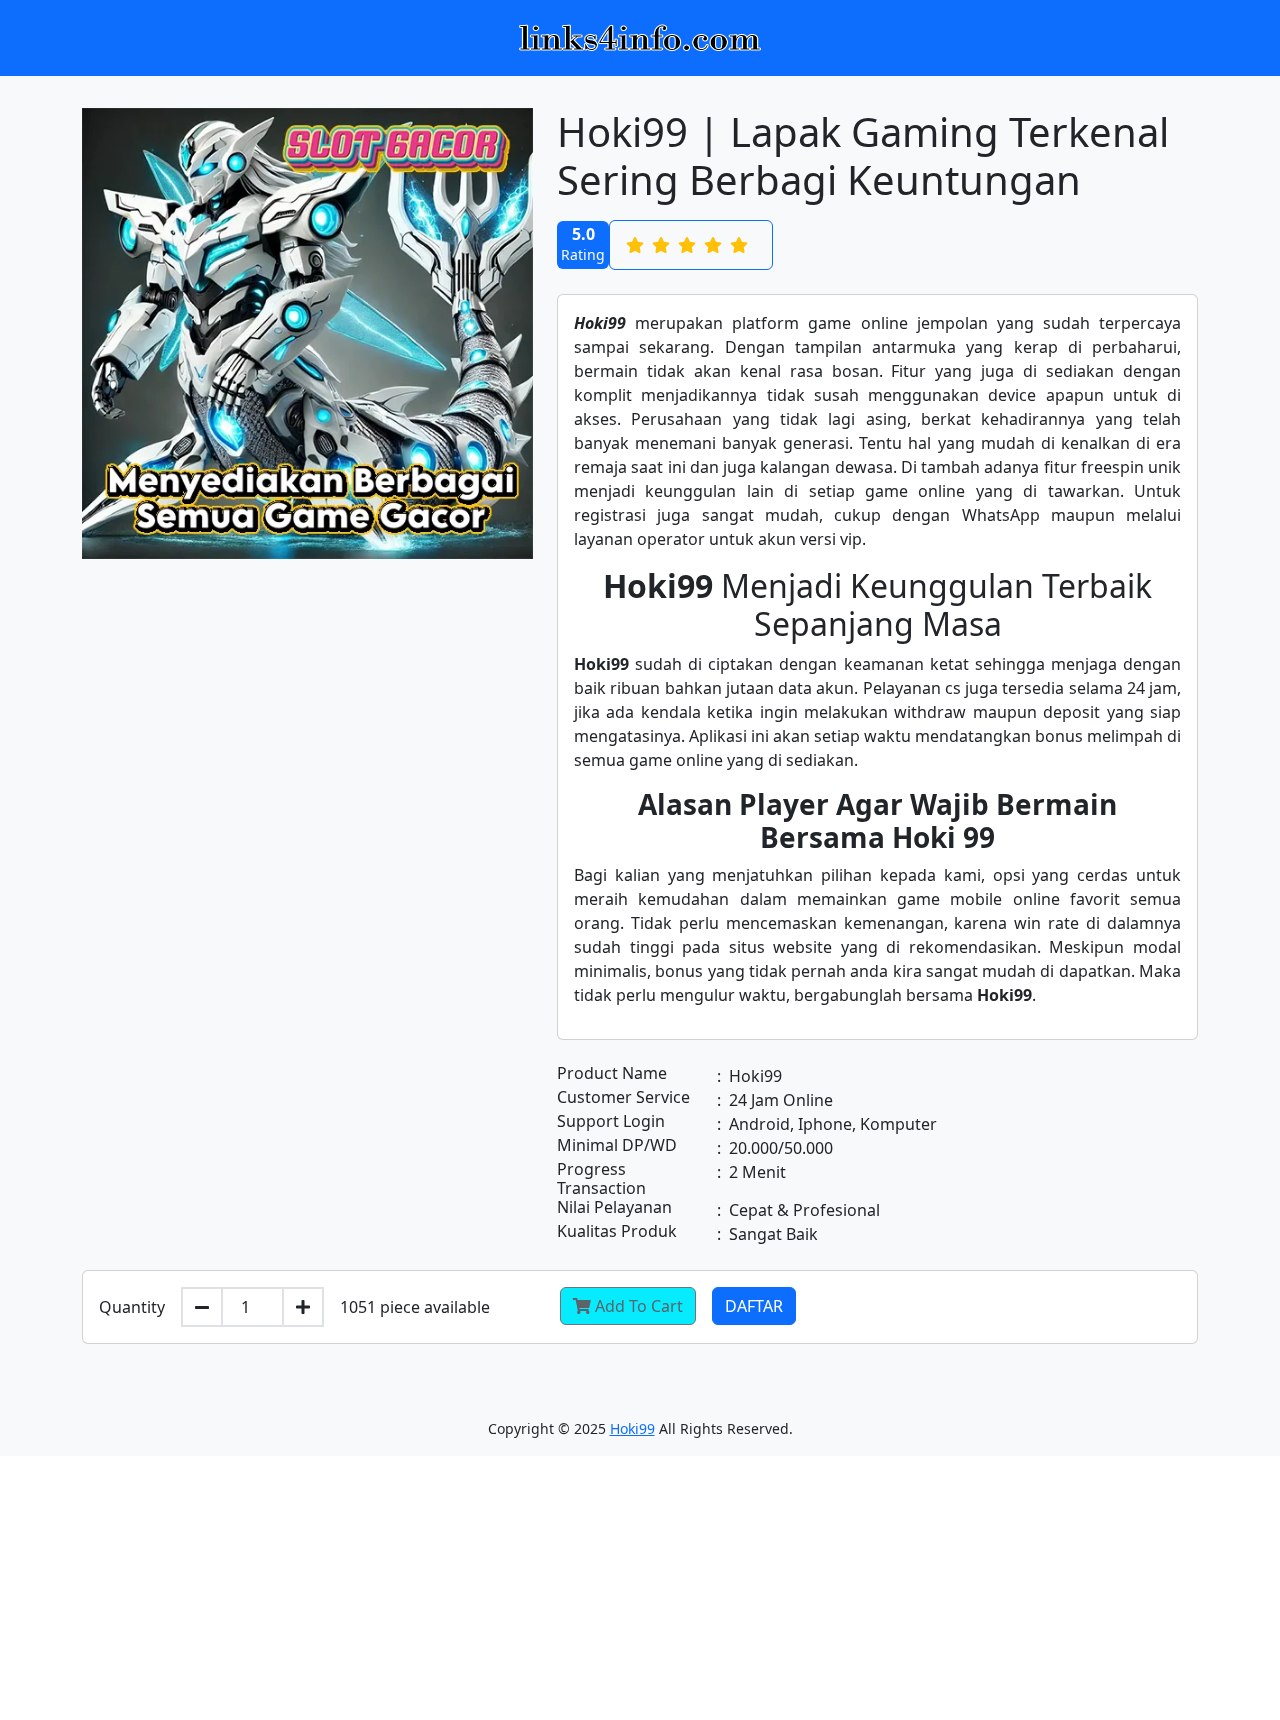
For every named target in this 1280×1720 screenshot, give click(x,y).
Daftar (754, 1306)
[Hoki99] (640, 38)
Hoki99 (632, 1428)
